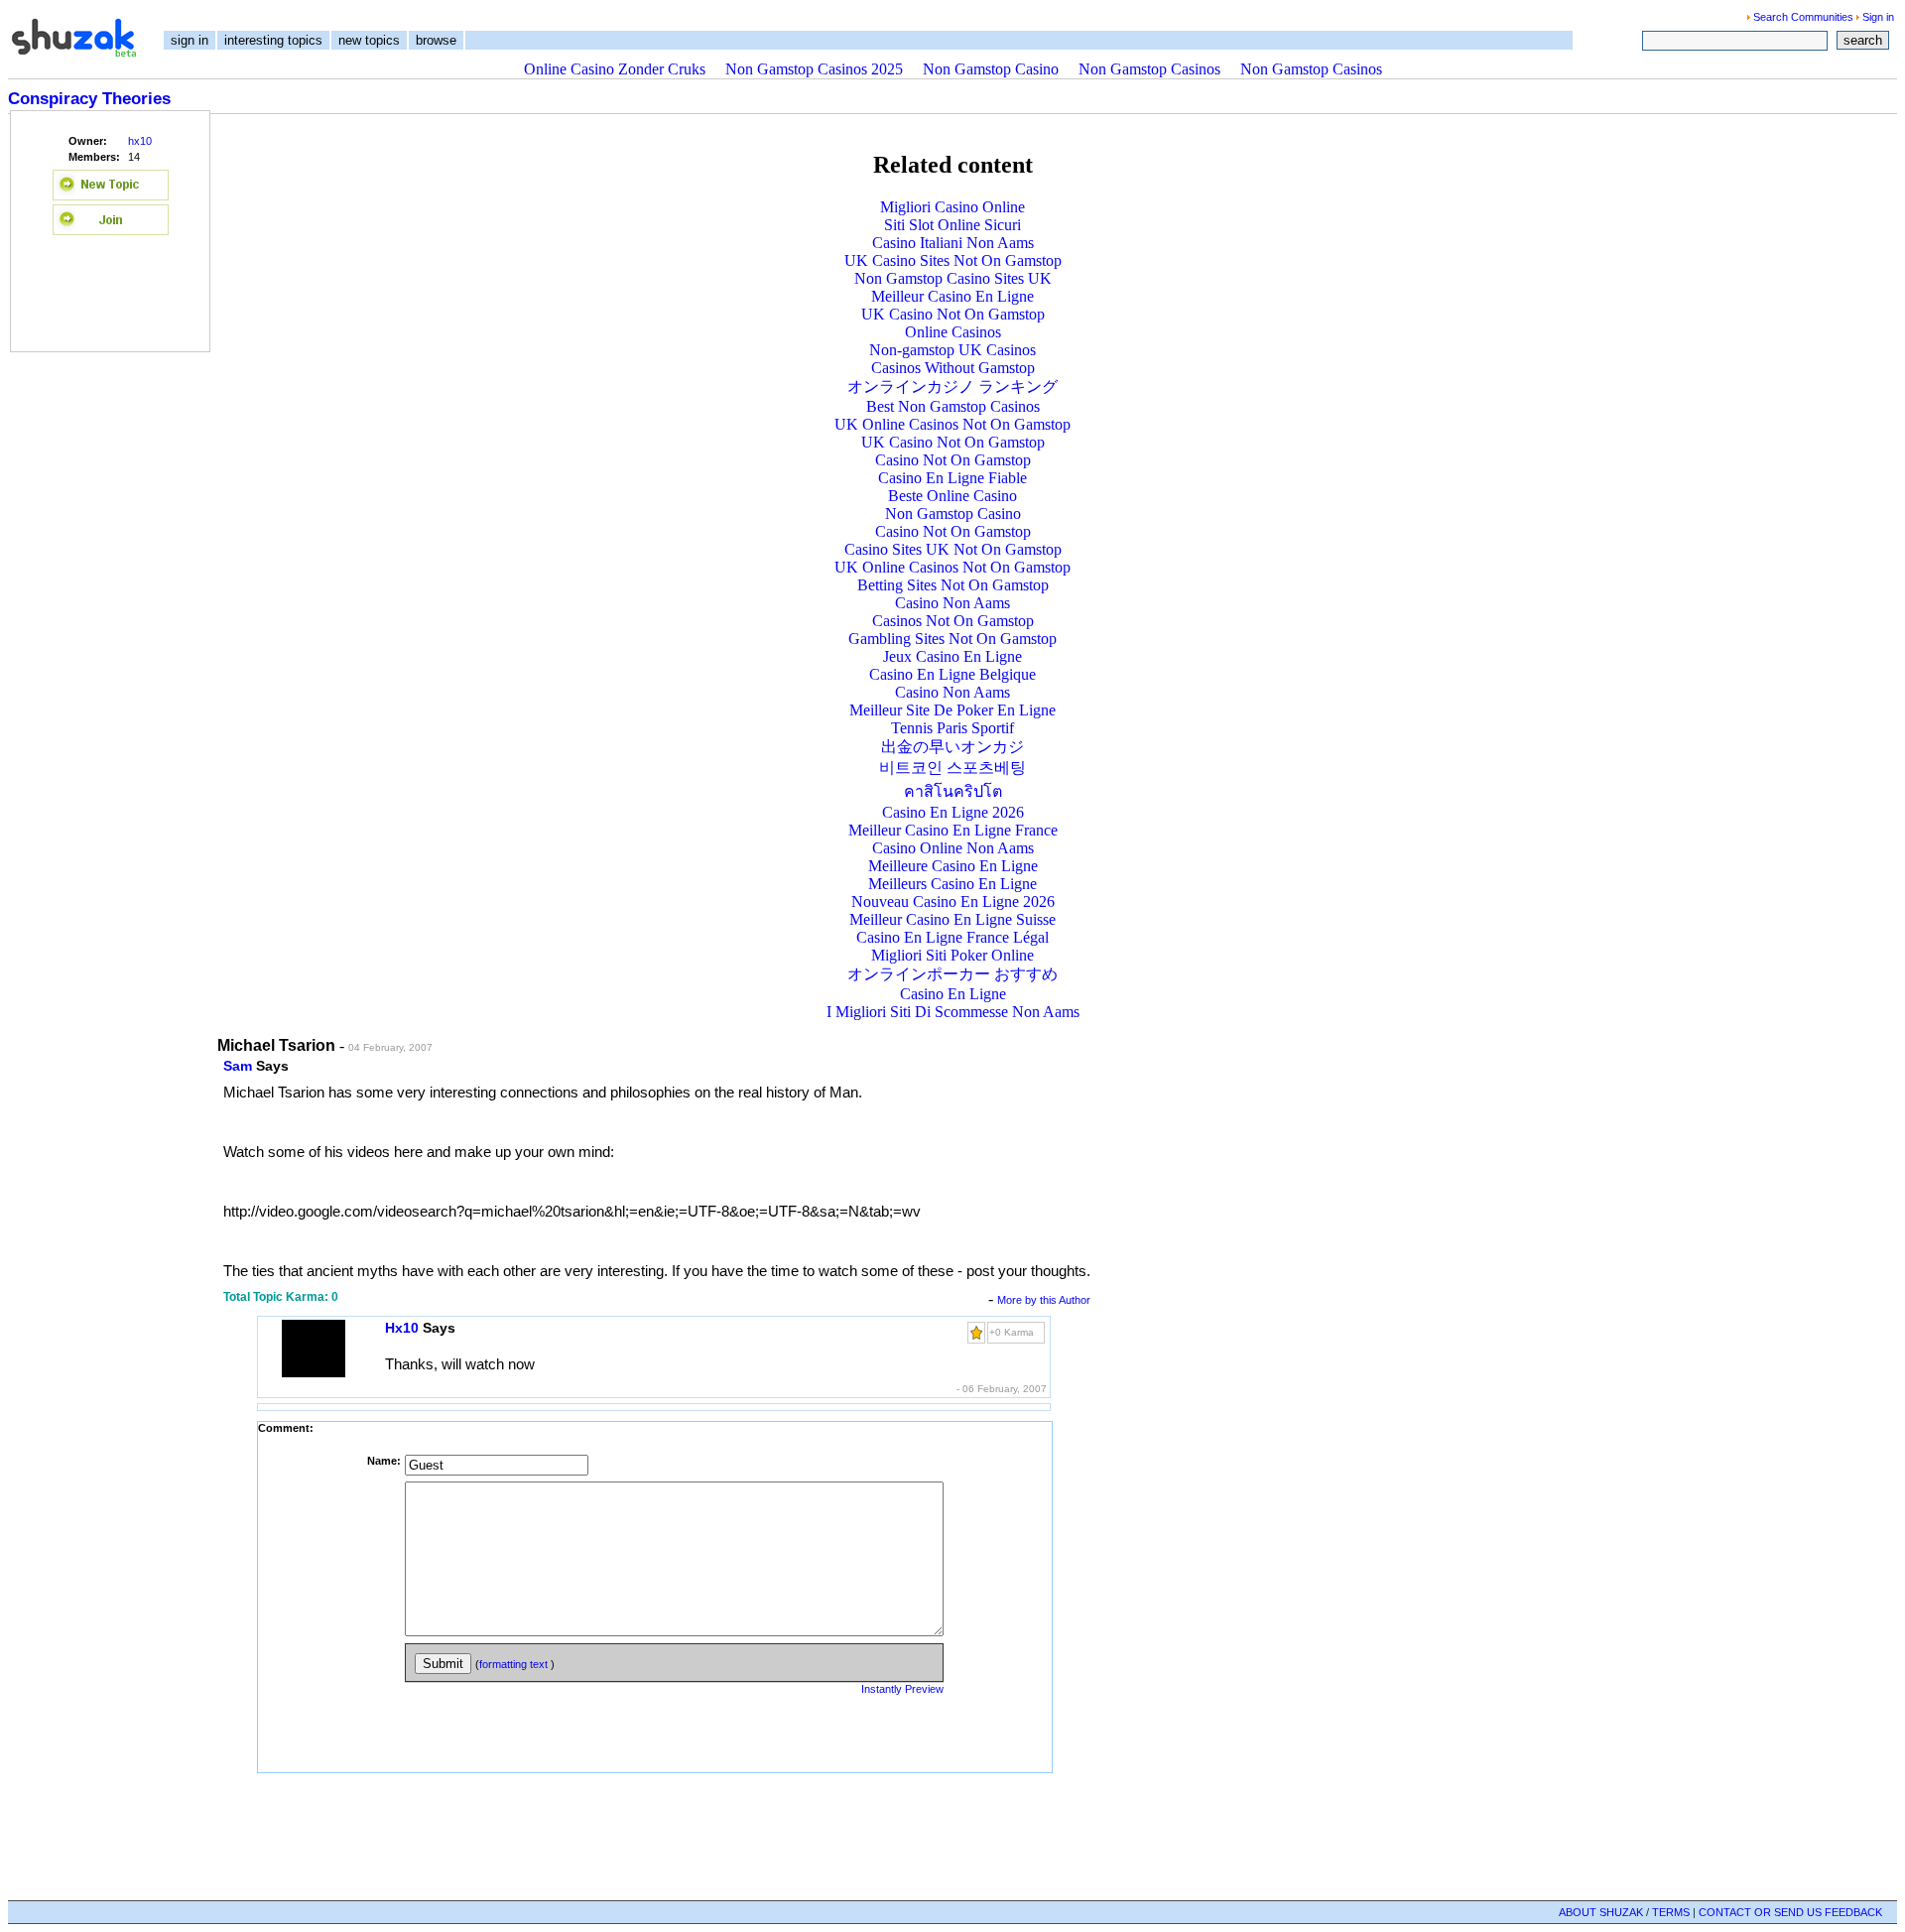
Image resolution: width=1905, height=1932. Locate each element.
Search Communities (1803, 17)
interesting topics (273, 40)
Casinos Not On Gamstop (953, 621)
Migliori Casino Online (952, 207)
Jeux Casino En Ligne (952, 656)
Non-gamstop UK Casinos (952, 350)
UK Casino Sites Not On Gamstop (953, 260)
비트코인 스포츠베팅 (952, 768)
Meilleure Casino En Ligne (953, 866)
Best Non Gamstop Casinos (953, 406)
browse (436, 40)
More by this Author (1044, 1300)
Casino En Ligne (953, 994)
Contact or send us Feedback (1790, 1912)
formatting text (515, 1664)
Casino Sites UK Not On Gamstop (953, 549)
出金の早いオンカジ (952, 747)
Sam (238, 1066)
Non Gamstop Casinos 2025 (814, 69)
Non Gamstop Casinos (1149, 69)
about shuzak (1601, 1912)
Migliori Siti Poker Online (952, 955)
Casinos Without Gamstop (953, 368)
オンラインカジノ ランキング (952, 386)
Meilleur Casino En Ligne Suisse (952, 919)
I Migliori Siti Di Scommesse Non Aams (953, 1012)
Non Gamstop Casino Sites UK (953, 278)
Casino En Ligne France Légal (952, 937)
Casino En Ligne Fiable (952, 478)
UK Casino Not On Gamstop (953, 314)
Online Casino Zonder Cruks (615, 69)
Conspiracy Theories (89, 99)
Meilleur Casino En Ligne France (953, 830)
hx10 (140, 141)
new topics (369, 40)
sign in (190, 40)
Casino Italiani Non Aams (953, 243)
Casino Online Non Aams (953, 848)
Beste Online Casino (952, 496)
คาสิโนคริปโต (953, 791)
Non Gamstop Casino (991, 69)
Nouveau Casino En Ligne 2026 (953, 902)
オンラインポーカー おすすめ (952, 974)
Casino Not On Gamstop (953, 460)
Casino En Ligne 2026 (953, 812)
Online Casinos (953, 332)
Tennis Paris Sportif (952, 728)
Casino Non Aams (952, 603)
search (1863, 40)
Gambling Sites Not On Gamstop (952, 639)
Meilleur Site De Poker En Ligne (952, 710)
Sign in (1878, 17)
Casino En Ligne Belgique (952, 674)
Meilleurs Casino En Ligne (952, 884)
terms (1671, 1912)
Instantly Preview (902, 1689)
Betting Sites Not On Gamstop (953, 585)
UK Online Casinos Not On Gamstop (952, 424)
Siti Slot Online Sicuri (952, 225)
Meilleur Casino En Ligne (952, 296)
